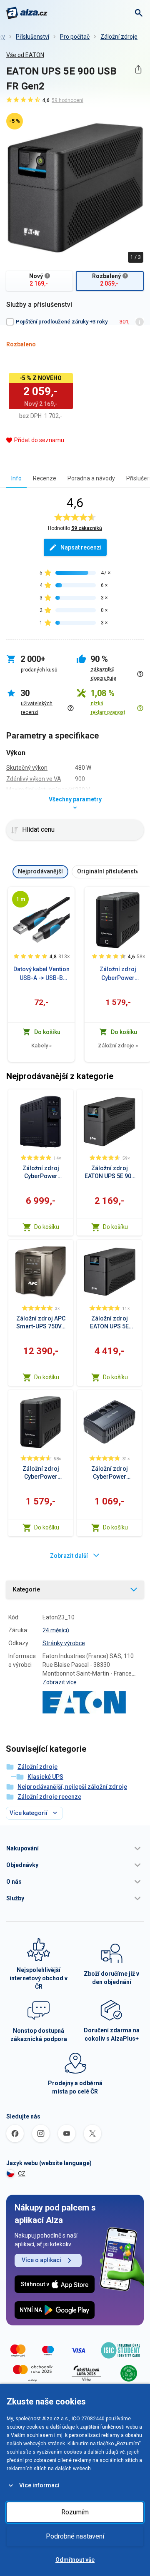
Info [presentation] (16, 478)
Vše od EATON (25, 55)
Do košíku (47, 1227)
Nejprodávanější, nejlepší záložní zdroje (72, 1787)
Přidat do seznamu (39, 440)
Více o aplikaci (41, 2260)
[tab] (16, 478)
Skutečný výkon (27, 768)
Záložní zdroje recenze (49, 1797)
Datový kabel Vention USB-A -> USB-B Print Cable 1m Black (41, 974)
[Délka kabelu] (20, 899)
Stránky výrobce (64, 1643)
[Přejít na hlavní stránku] (27, 13)
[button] (75, 1848)
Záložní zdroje (119, 37)
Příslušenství (32, 37)
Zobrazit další (69, 1556)
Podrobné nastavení (75, 2536)
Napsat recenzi (81, 547)
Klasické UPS (45, 1777)
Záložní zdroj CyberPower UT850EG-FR (118, 974)
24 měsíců (56, 1630)
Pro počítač (75, 37)
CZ (22, 2173)
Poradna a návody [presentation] (91, 478)
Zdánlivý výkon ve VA (34, 779)
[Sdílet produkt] (138, 69)
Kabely (41, 1046)
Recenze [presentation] (45, 478)
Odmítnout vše (75, 2560)
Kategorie (26, 1589)
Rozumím (75, 2512)
